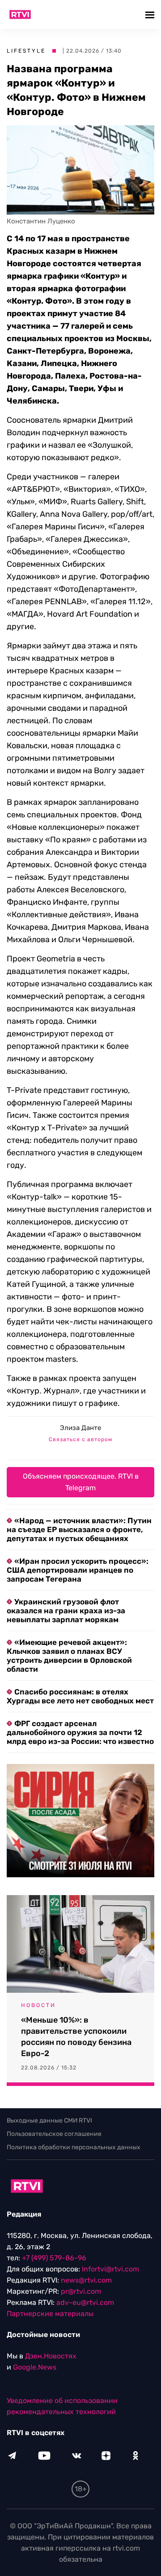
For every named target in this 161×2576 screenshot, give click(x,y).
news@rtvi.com (86, 2280)
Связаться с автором (80, 1439)
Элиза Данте (80, 1428)
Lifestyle (26, 51)
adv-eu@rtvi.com (85, 2302)
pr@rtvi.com (81, 2291)
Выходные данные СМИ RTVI (49, 2121)
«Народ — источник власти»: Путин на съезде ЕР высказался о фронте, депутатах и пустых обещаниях (79, 1529)
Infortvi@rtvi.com (110, 2269)
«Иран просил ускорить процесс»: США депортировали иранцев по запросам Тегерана (78, 1570)
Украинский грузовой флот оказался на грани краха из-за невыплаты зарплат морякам (66, 1611)
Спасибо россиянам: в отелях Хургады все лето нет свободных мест (80, 1696)
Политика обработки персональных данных (74, 2147)
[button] (151, 14)
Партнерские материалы (50, 2314)
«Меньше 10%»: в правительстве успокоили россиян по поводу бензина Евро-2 (76, 2037)
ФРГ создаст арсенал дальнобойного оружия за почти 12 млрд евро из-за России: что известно (80, 1732)
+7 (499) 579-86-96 (54, 2258)
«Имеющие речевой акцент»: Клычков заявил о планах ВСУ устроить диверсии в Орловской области (69, 1656)
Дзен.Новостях (51, 2356)
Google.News (35, 2367)
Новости (38, 2005)
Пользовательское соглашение (54, 2134)
